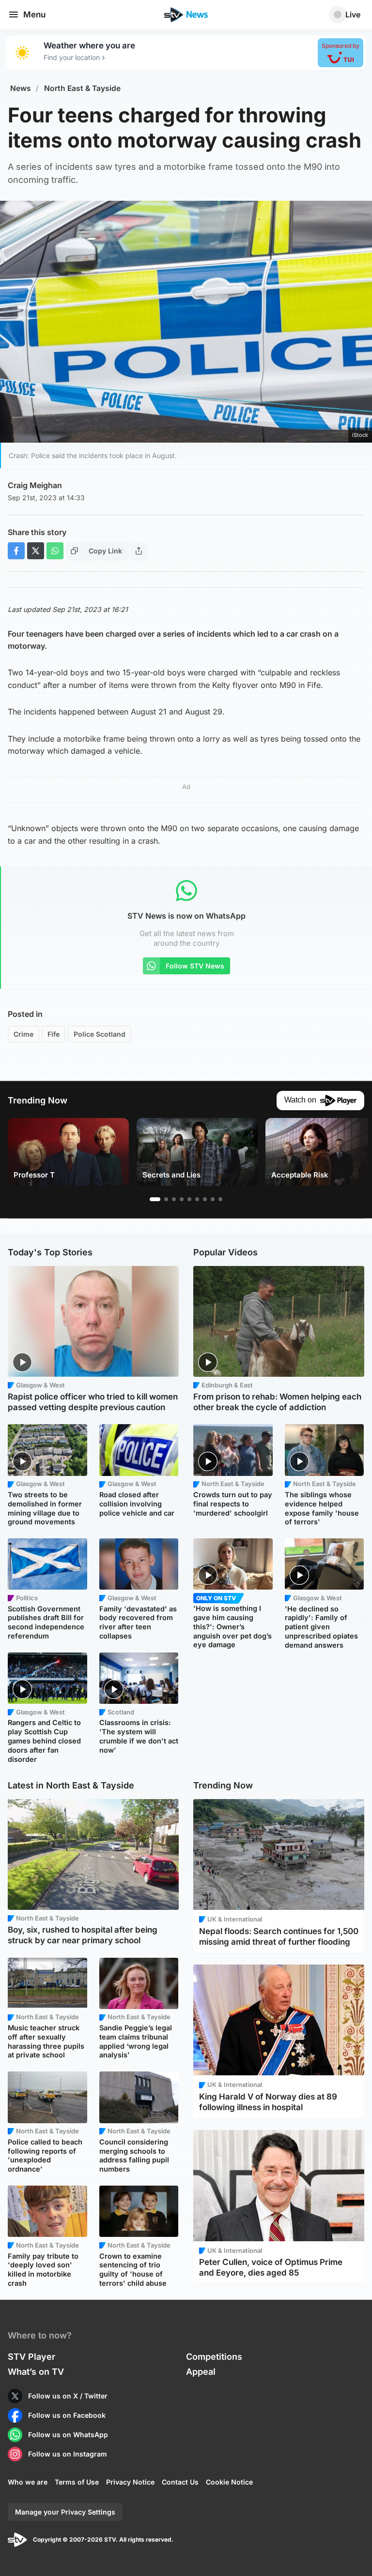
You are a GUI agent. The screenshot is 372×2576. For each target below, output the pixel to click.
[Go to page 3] (174, 1199)
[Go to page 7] (205, 1199)
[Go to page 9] (220, 1199)
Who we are (28, 2482)
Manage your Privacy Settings (65, 2512)
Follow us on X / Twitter (68, 2396)
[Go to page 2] (166, 1199)
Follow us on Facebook (67, 2415)
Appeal (201, 2372)
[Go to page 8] (213, 1199)
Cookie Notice (229, 2482)
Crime (23, 1034)
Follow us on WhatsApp (68, 2435)
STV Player (31, 2357)
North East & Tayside (82, 88)
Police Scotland (100, 1034)
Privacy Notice (130, 2482)
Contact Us (180, 2482)
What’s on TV (36, 2372)
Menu (34, 15)
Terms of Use (77, 2482)
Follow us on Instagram (68, 2454)
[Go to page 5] (189, 1199)
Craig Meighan (35, 485)
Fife (54, 1034)
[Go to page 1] (155, 1199)
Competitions (214, 2357)
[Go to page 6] (197, 1199)
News (21, 88)
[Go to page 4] (182, 1199)
